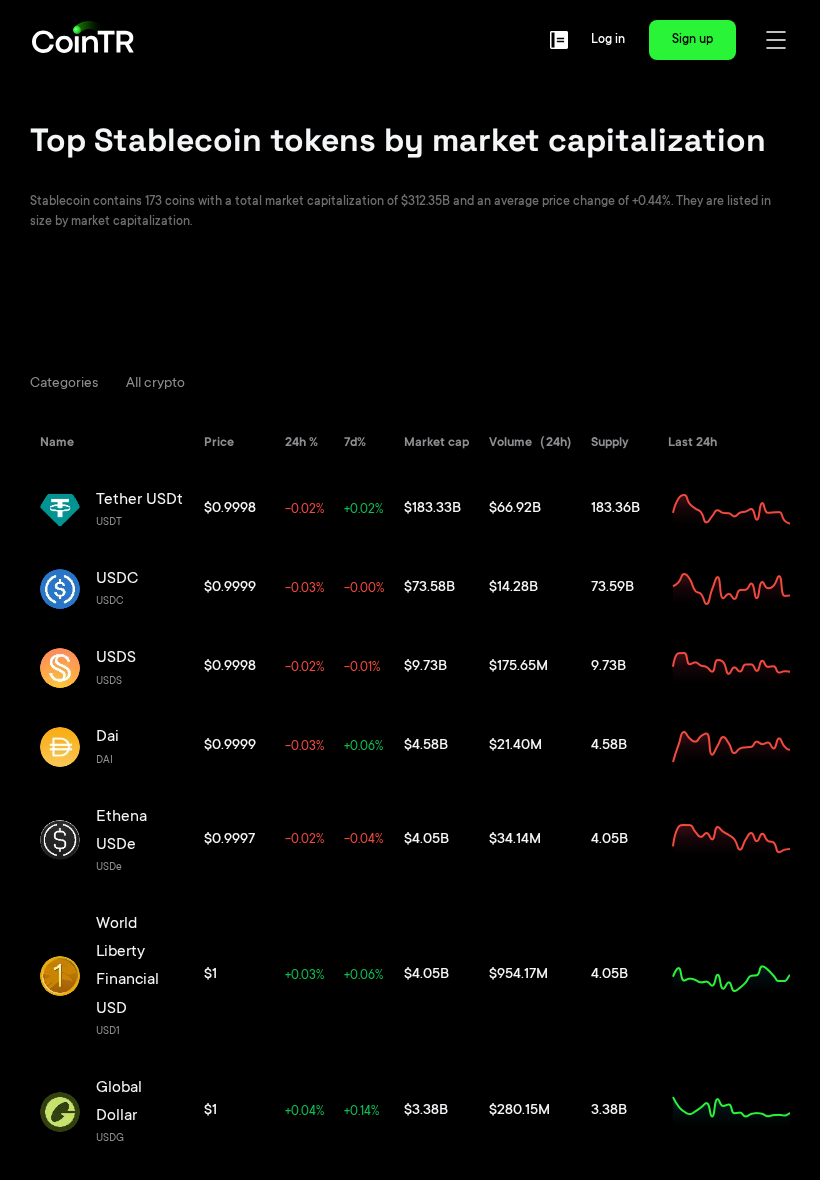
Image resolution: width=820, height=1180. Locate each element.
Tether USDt (139, 500)
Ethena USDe (121, 831)
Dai (107, 737)
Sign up (692, 40)
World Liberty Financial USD (127, 966)
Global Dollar (119, 1102)
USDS (116, 658)
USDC (117, 579)
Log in (608, 40)
